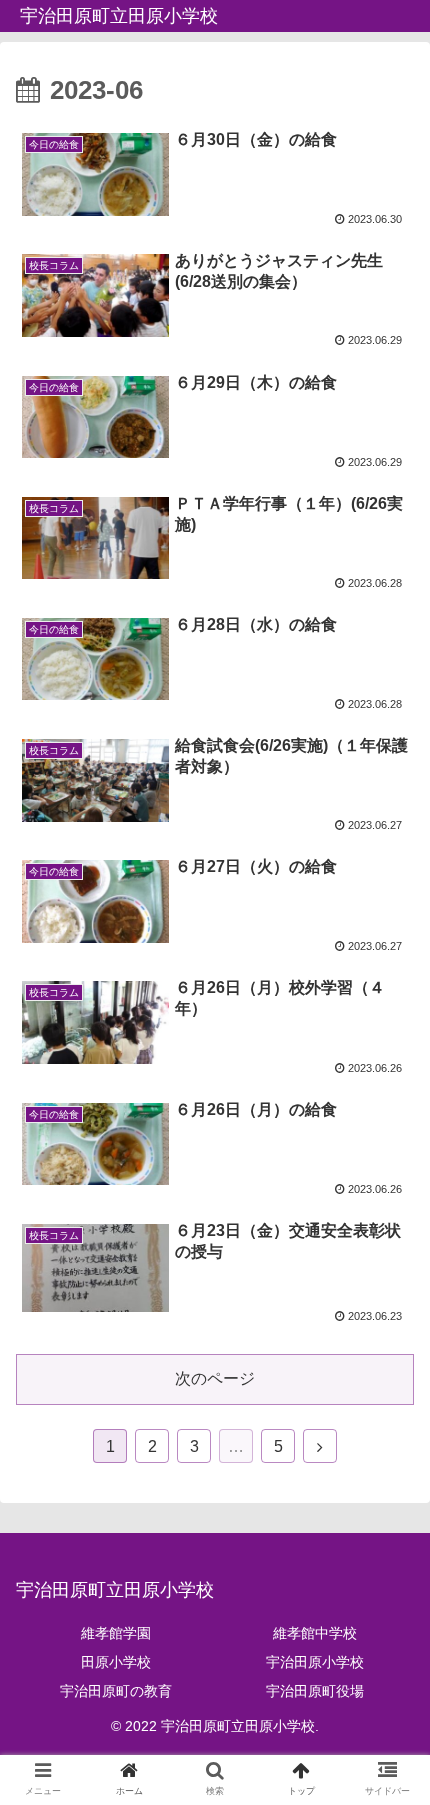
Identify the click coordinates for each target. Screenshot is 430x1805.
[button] (388, 1652)
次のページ (215, 1378)
